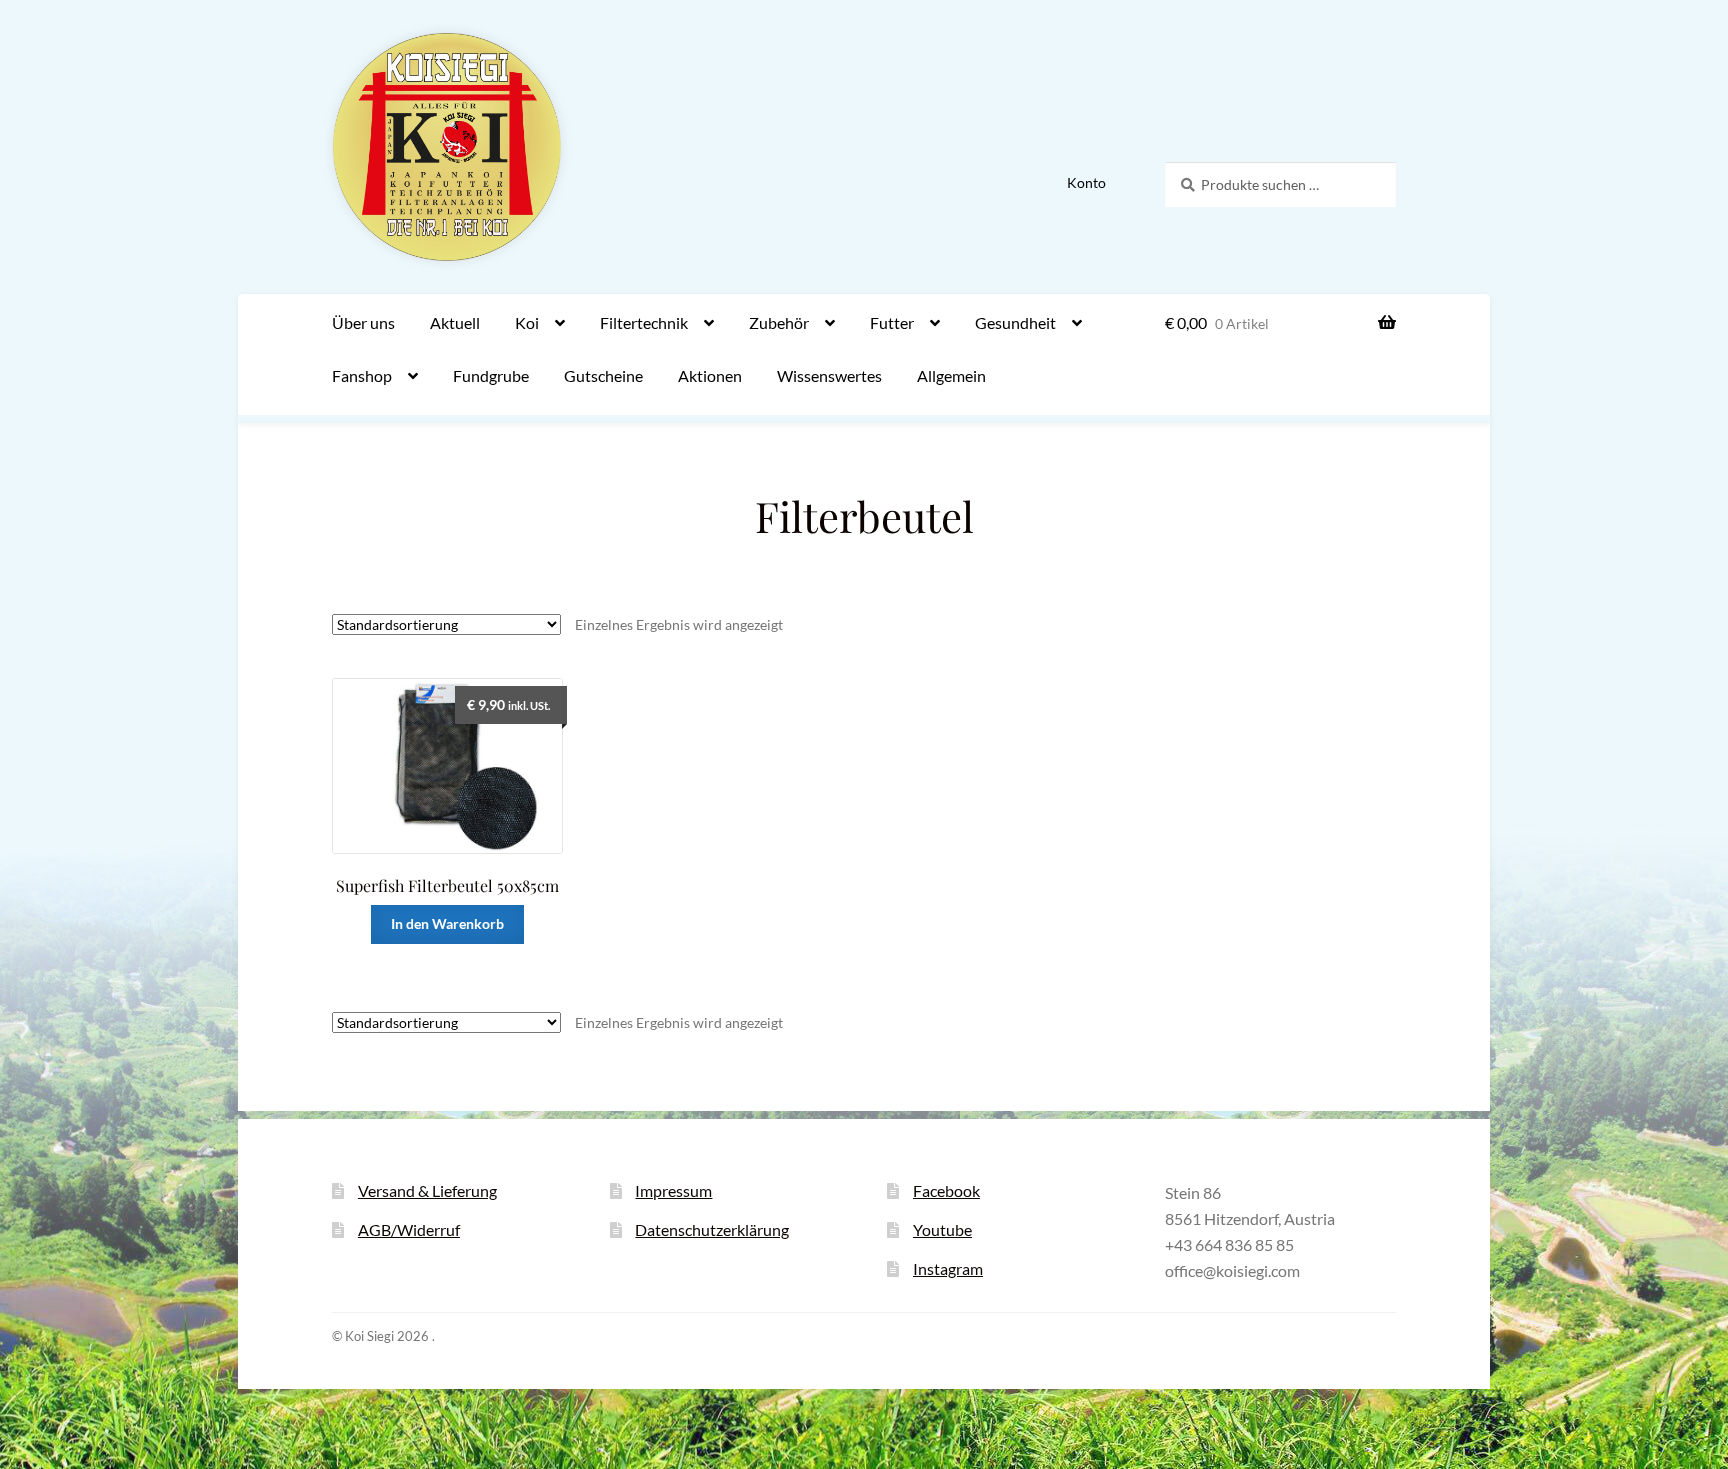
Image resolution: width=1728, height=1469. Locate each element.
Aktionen (710, 375)
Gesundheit (1015, 322)
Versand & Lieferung (427, 1190)
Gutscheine (603, 375)
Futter (892, 322)
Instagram (948, 1268)
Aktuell (455, 322)
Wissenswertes (829, 375)
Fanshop (362, 375)
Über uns (363, 322)
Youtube (942, 1229)
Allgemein (951, 375)
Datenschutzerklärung (712, 1229)
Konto (1086, 182)
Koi (527, 322)
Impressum (673, 1190)
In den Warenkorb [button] (447, 923)
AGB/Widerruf (409, 1229)
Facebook (946, 1190)
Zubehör (779, 322)
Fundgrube (491, 375)
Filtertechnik (644, 322)
